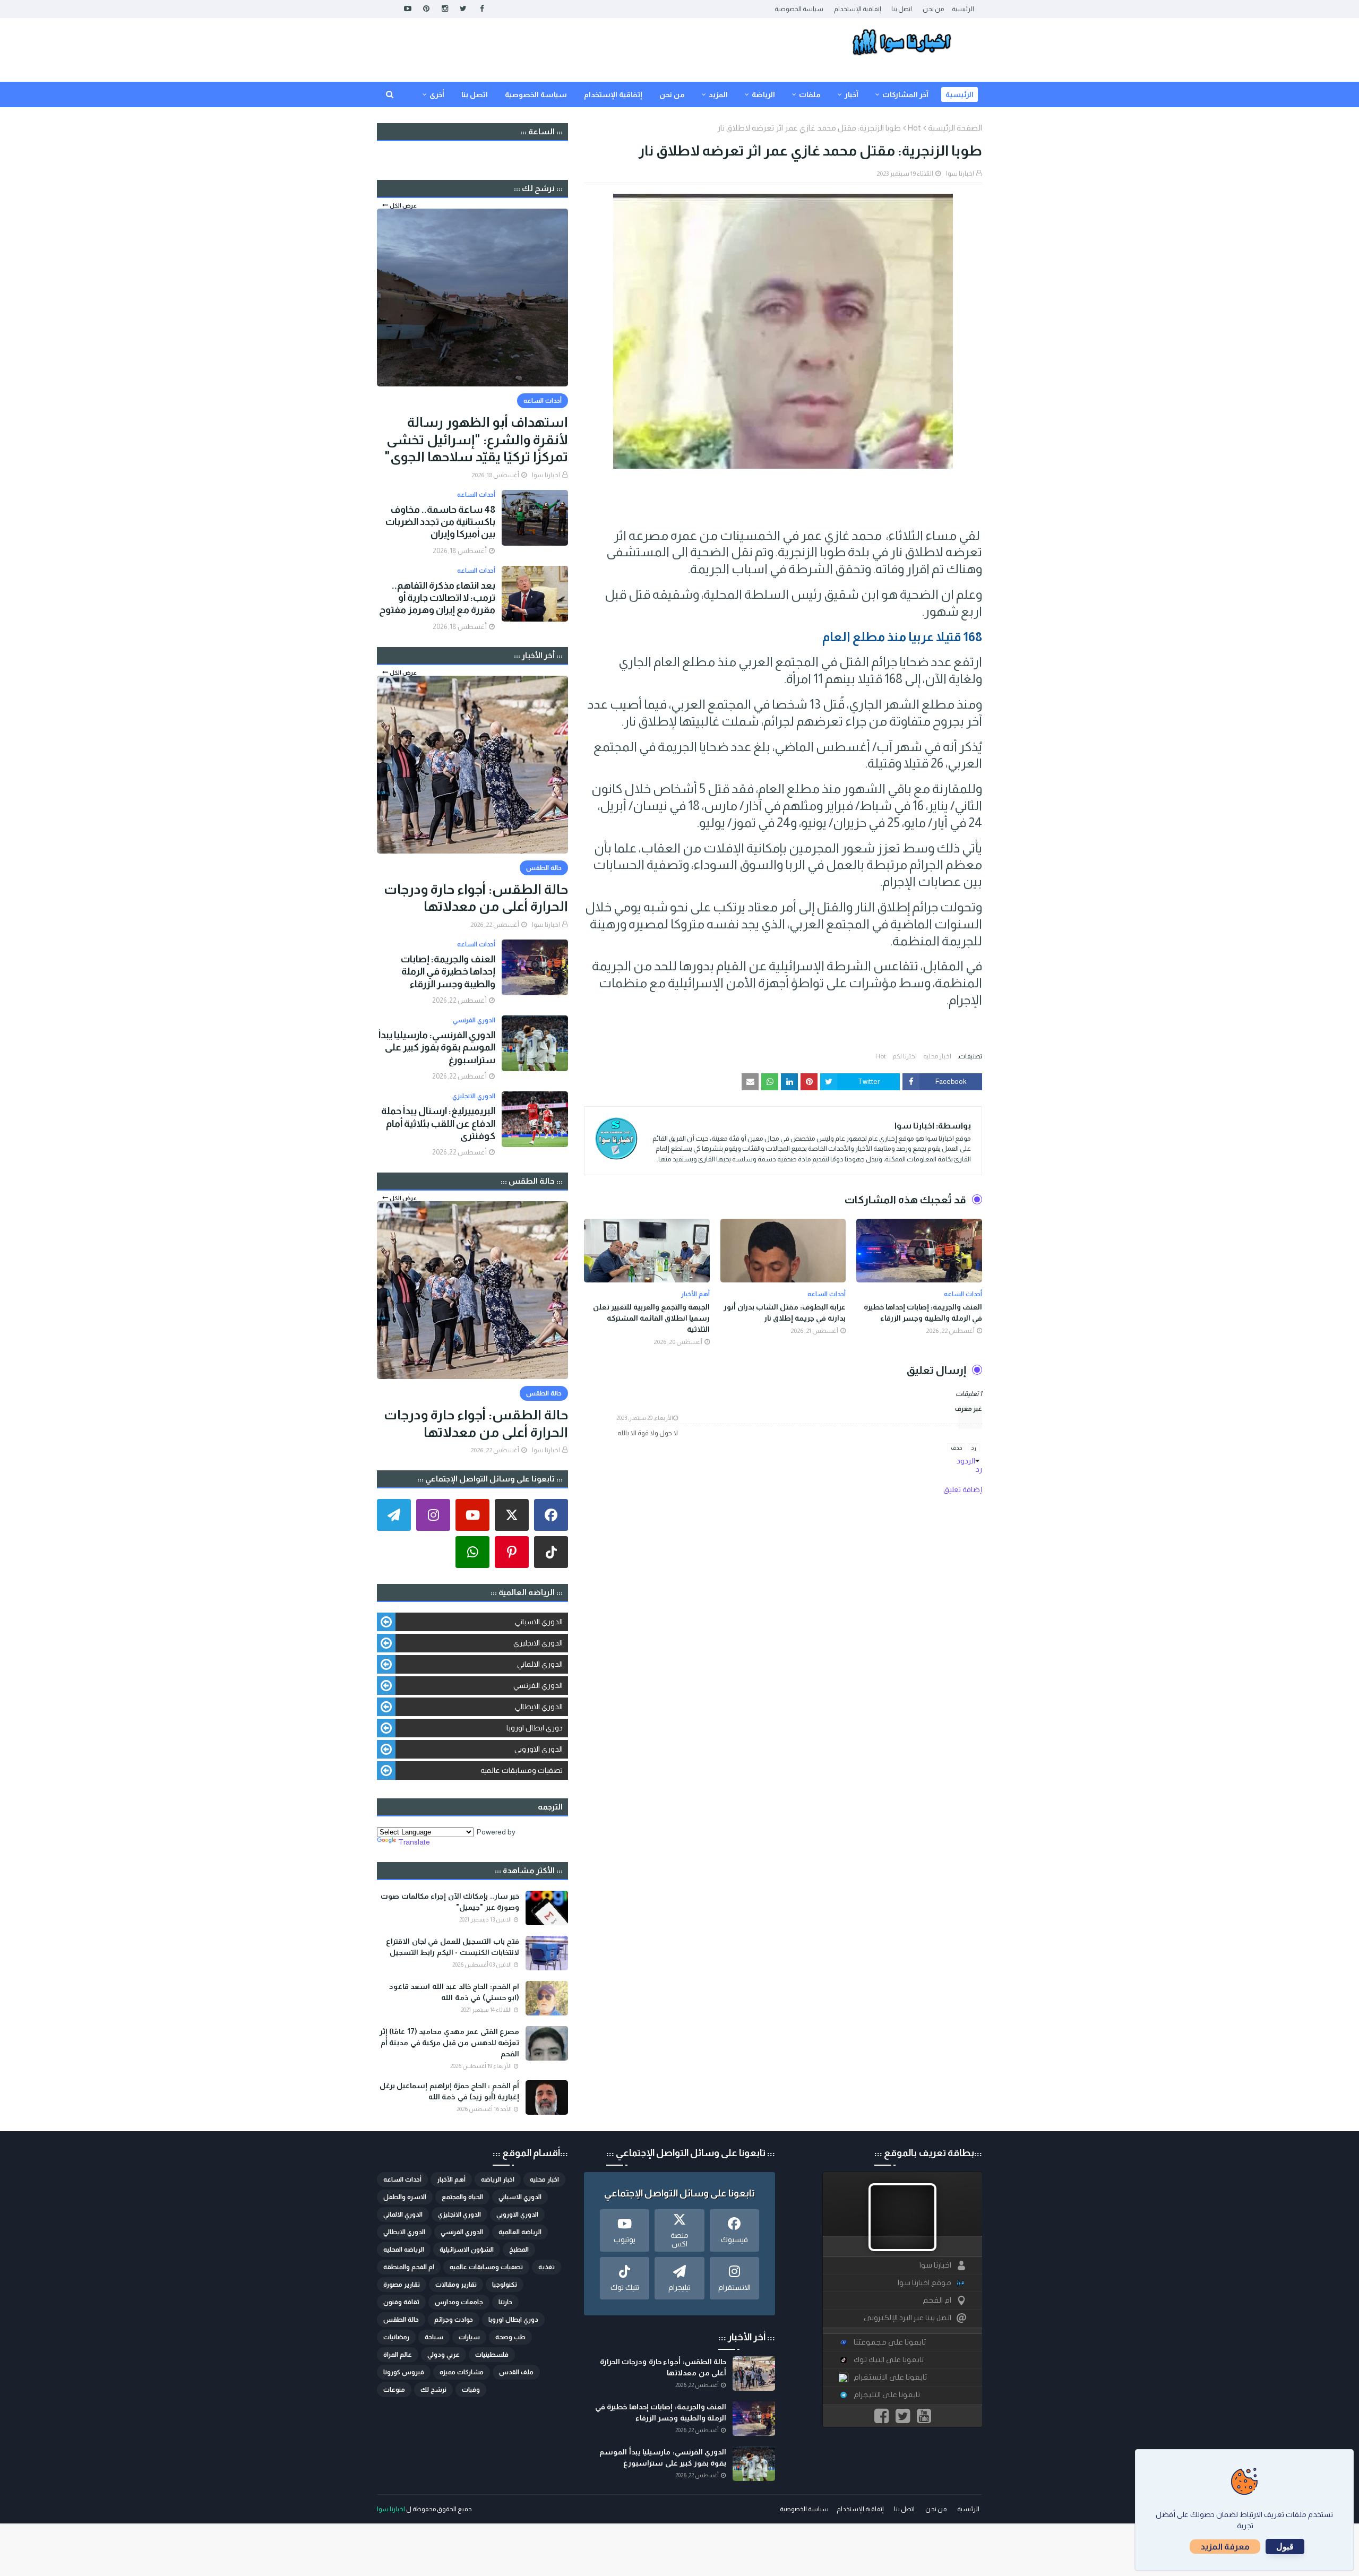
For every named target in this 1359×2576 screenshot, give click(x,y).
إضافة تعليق (963, 1489)
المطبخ (519, 2250)
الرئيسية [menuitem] (960, 94)
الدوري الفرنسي (538, 1685)
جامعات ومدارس (459, 2302)
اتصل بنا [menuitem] (475, 94)
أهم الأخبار (451, 2179)
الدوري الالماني (540, 1664)
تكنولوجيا (505, 2285)
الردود (966, 1461)
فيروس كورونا (404, 2372)
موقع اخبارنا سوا (924, 2283)
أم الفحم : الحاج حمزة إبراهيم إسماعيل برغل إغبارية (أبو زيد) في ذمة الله (449, 2091)
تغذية (547, 2267)
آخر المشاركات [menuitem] (905, 94)
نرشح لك (433, 2390)
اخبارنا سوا (960, 174)
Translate (414, 1842)
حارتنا (505, 2302)
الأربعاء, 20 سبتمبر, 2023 (645, 1418)
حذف (956, 1448)
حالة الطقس (401, 2320)
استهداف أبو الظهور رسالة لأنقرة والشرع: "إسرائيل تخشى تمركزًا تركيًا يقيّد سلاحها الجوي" (476, 439)
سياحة (434, 2337)
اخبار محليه (937, 1056)
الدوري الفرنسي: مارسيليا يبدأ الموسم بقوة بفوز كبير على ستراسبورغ (437, 1048)
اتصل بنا (902, 9)
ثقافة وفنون (401, 2302)
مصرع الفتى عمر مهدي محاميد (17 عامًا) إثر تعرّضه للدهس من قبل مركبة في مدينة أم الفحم (449, 2043)
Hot (914, 128)
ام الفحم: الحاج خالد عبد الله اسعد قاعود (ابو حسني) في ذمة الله (454, 1992)
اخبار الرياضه (498, 2179)
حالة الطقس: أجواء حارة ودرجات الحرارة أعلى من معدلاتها (476, 898)
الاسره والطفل (405, 2197)
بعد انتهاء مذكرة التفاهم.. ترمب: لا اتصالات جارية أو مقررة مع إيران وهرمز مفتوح (437, 598)
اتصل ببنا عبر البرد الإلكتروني (908, 2318)
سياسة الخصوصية (799, 9)
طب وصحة (510, 2337)
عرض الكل (403, 205)
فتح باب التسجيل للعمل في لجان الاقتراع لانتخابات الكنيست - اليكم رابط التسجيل (453, 1947)
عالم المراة (398, 2355)
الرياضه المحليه (404, 2250)
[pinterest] (426, 9)
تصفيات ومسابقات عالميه (522, 1770)
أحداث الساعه (402, 2179)
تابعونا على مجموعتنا (890, 2342)
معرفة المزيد (1225, 2547)
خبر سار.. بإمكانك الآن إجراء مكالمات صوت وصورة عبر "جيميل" (450, 1902)
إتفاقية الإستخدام (857, 9)
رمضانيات (396, 2337)
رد (974, 1448)
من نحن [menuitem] (672, 94)
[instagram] (445, 9)
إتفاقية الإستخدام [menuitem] (613, 94)
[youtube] (407, 9)
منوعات (394, 2390)
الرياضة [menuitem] (763, 94)
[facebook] (482, 9)
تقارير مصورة (402, 2285)
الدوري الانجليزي (538, 1643)
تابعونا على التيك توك (889, 2360)
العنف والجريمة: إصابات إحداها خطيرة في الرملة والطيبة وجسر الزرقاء (923, 1312)
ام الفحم (937, 2300)
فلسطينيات (492, 2355)
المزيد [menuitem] (718, 94)
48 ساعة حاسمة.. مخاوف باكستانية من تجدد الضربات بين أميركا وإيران (440, 522)
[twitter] (463, 9)
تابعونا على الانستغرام (890, 2377)
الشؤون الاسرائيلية (467, 2250)
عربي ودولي (444, 2355)
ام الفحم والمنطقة (409, 2267)
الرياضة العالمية (520, 2232)
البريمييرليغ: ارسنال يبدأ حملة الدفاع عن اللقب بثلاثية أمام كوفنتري (438, 1123)
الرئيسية (963, 9)
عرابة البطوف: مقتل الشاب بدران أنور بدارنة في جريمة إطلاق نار (785, 1312)
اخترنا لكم (905, 1056)
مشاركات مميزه (462, 2372)
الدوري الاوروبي (539, 1749)
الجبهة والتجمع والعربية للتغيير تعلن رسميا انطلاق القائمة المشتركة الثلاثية (651, 1318)
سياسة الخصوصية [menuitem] (536, 94)
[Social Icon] (551, 1515)
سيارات (469, 2337)
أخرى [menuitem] (437, 94)
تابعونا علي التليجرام (887, 2395)
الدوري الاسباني (539, 1622)
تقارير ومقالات (456, 2285)
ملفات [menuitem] (810, 94)
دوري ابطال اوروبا (535, 1728)
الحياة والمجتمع (462, 2197)
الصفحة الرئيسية (955, 128)
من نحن (933, 9)
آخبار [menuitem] (851, 94)
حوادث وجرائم (454, 2320)
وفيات (471, 2390)
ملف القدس (516, 2372)
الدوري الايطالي (539, 1707)
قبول (1285, 2547)
